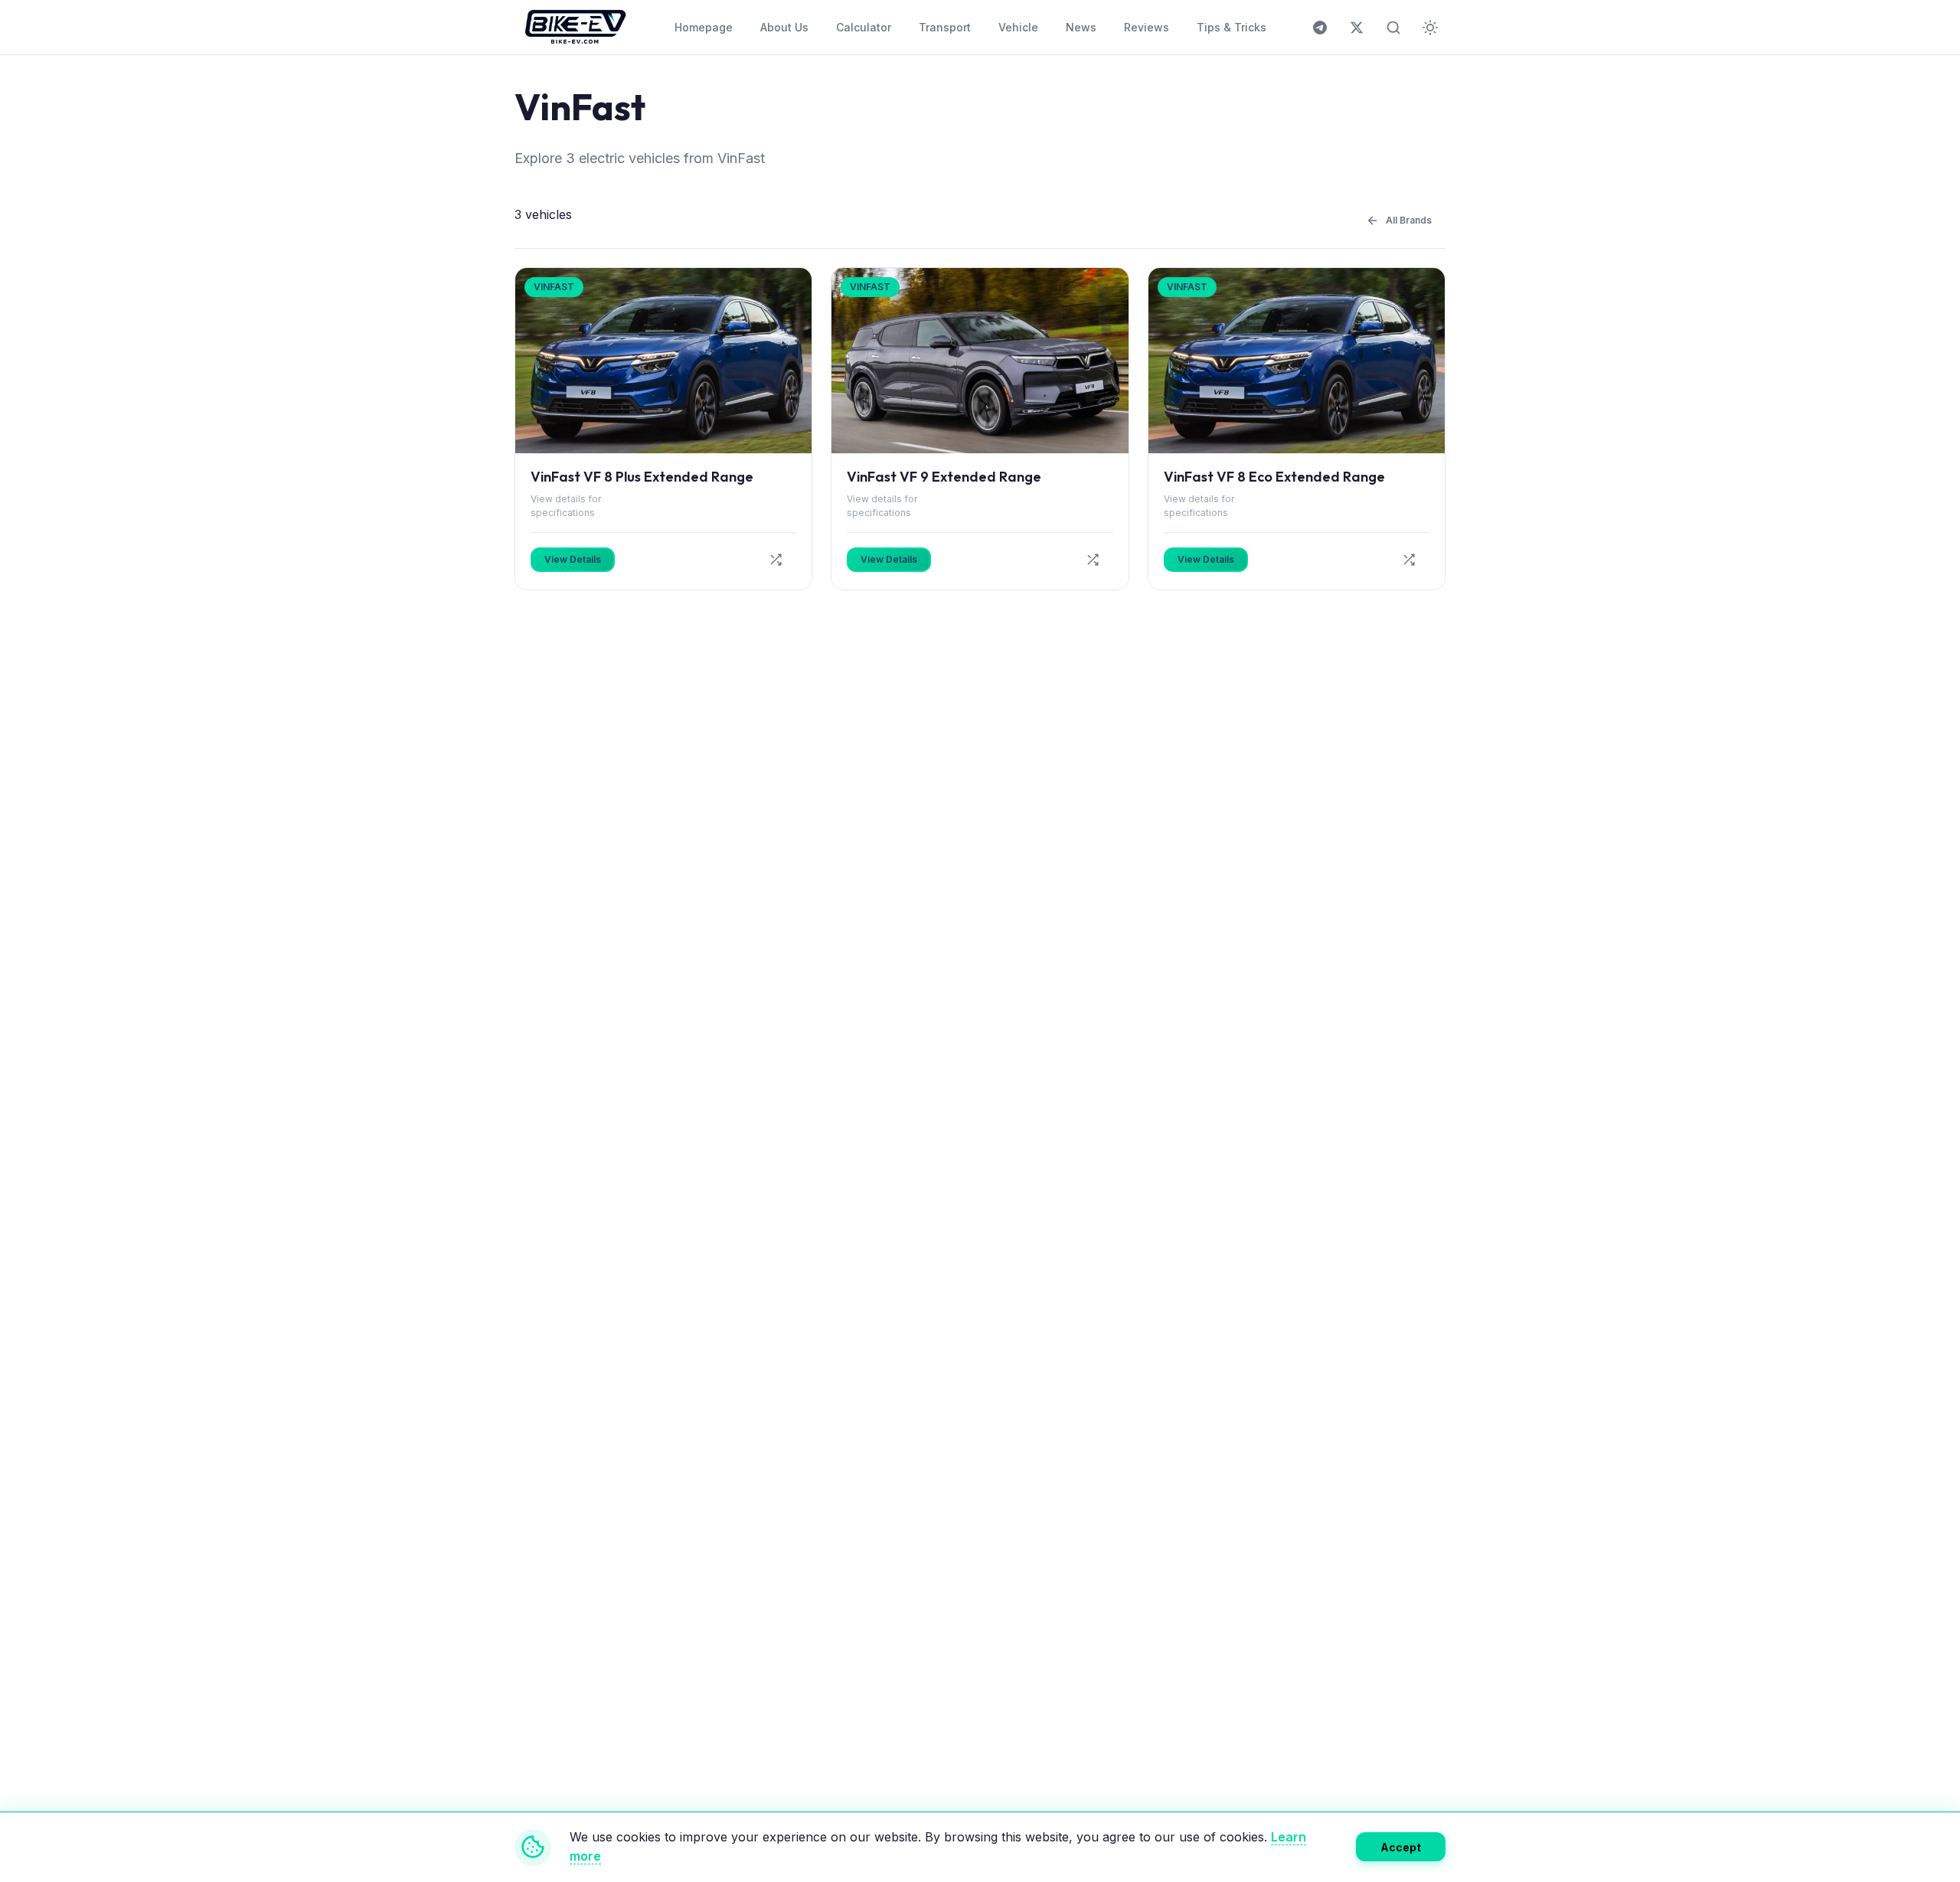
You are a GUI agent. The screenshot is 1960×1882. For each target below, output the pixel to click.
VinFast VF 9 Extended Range (944, 477)
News (1081, 27)
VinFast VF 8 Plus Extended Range (642, 477)
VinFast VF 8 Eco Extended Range (1274, 477)
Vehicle (1018, 27)
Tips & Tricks (1232, 27)
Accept (1401, 1846)
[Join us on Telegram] (1320, 28)
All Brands (539, 63)
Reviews (1147, 27)
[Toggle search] (1393, 28)
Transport (945, 27)
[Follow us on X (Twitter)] (1357, 28)
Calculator (864, 27)
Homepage (704, 27)
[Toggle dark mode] (1430, 28)
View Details (573, 559)
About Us (784, 27)
